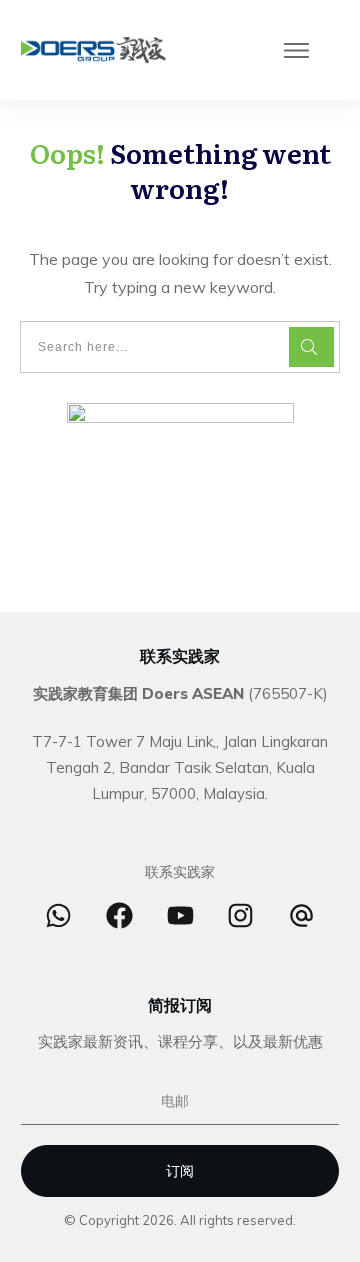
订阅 (180, 1171)
